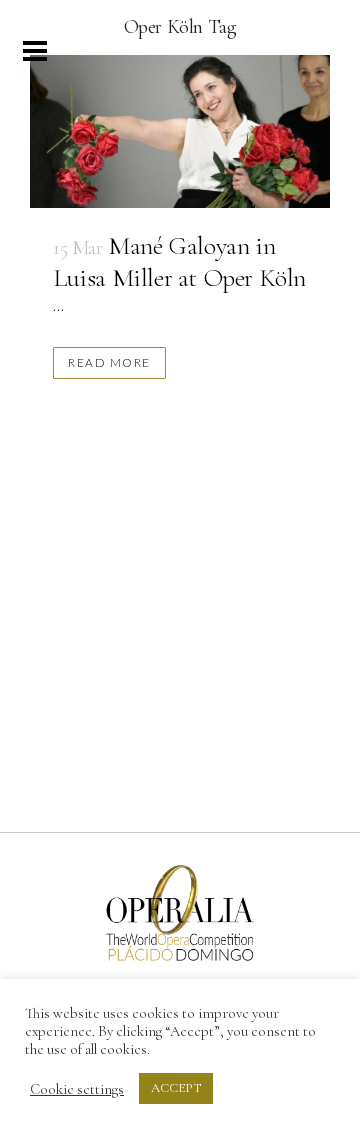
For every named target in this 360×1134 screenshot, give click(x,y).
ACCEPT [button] (176, 1088)
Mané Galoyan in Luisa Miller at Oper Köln (179, 261)
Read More (109, 362)
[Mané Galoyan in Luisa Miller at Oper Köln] (180, 131)
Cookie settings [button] (77, 1089)
